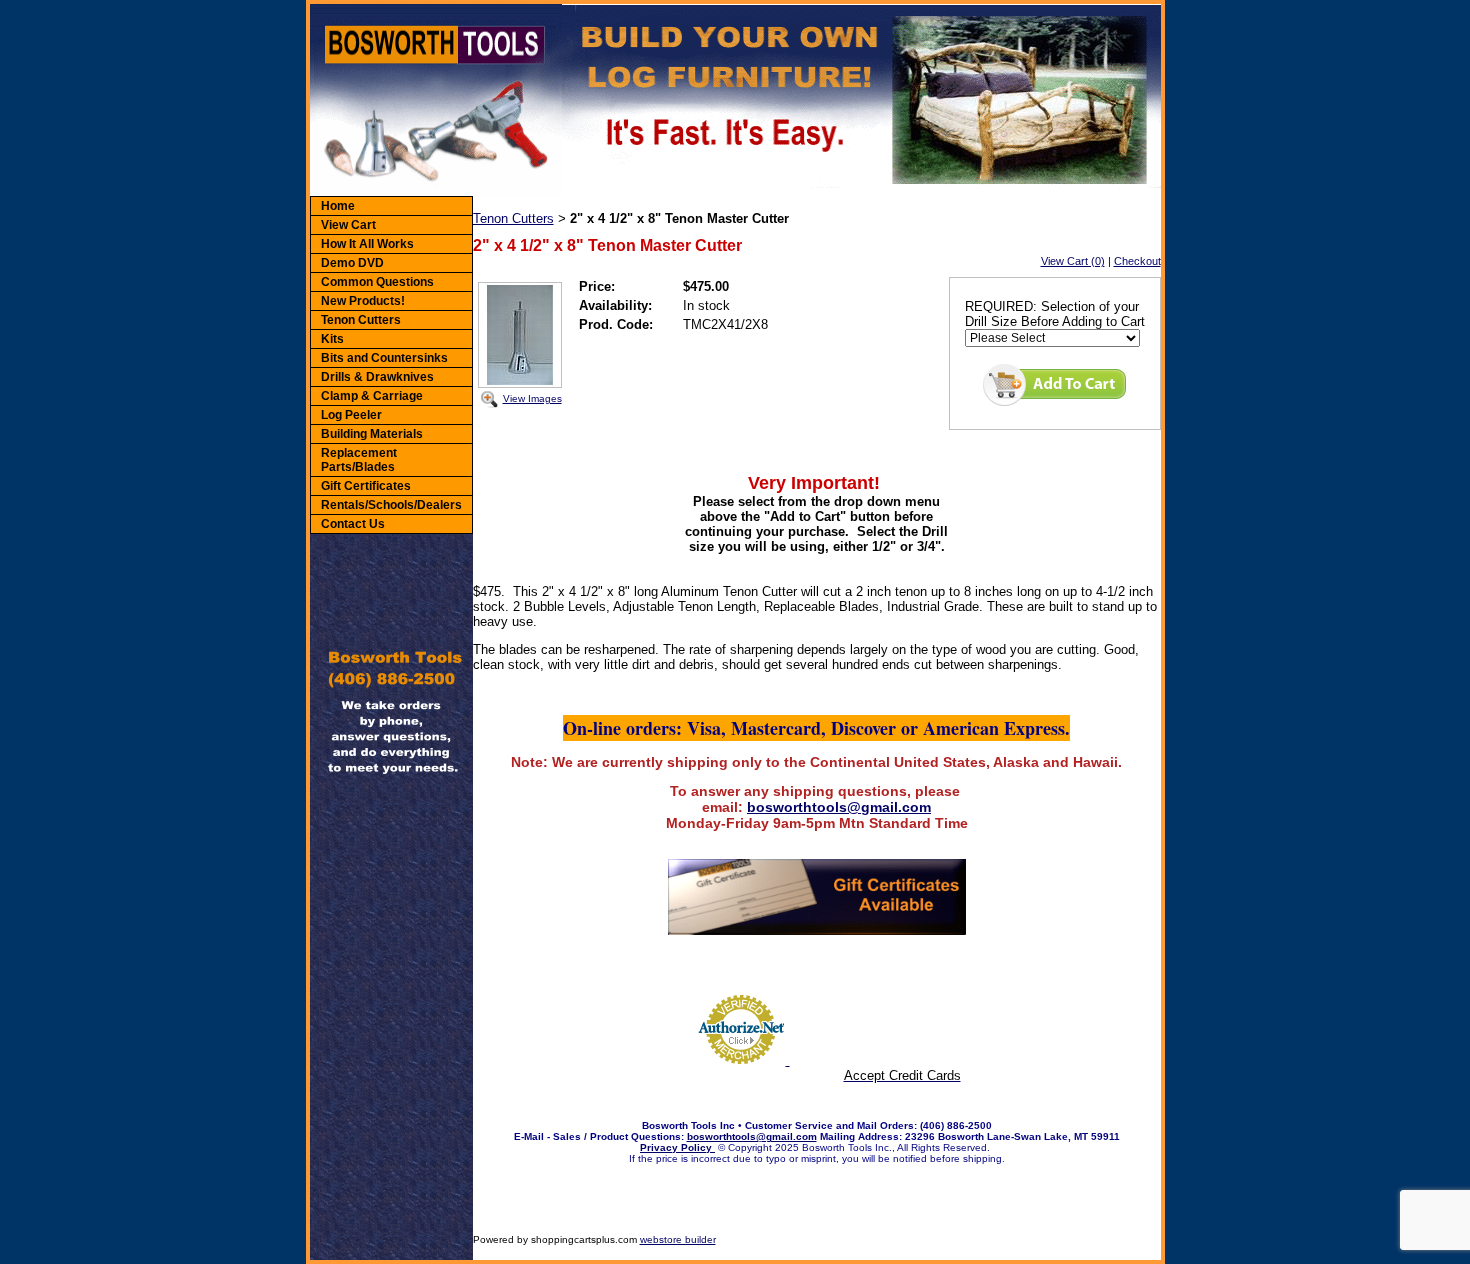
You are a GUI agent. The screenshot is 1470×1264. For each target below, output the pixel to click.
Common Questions (377, 282)
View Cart (348, 225)
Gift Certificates (366, 486)
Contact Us (353, 524)
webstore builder (678, 1239)
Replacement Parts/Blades (359, 460)
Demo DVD (352, 263)
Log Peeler (351, 415)
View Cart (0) (1073, 261)
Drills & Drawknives (377, 377)
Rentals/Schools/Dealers (391, 505)
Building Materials (372, 434)
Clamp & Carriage (372, 396)
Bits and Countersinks (384, 358)
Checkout (1137, 261)
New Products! (363, 301)
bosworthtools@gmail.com (839, 807)
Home (338, 206)
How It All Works (367, 244)
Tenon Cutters (361, 320)
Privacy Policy (677, 1147)
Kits (332, 339)
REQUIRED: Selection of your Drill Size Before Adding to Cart (1055, 314)
